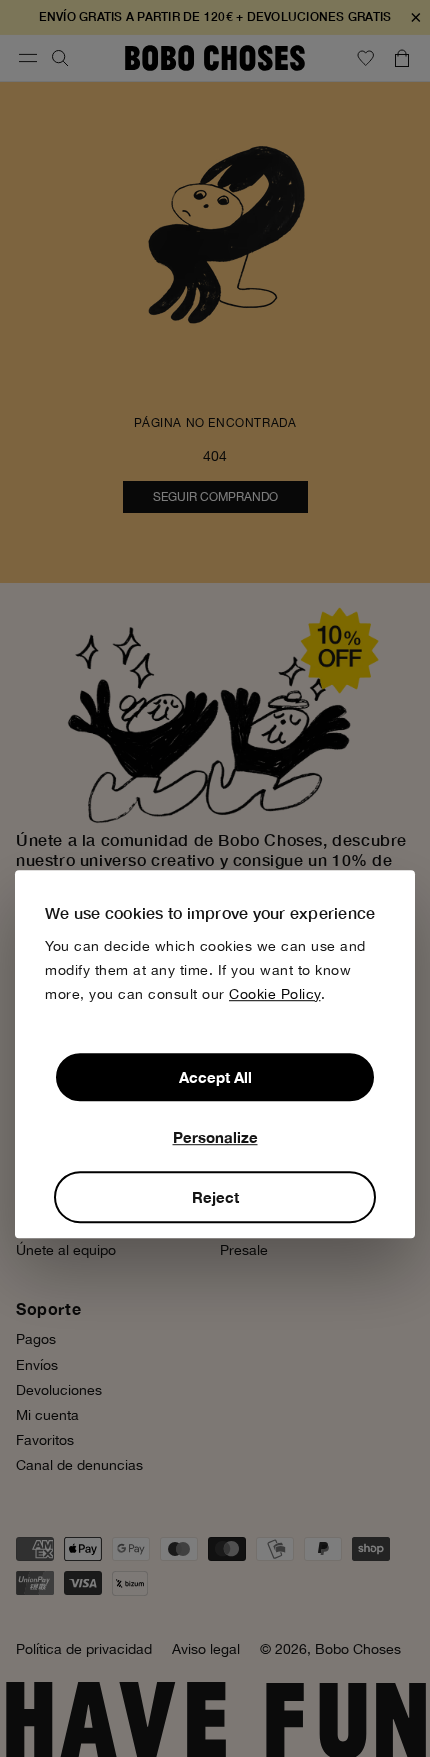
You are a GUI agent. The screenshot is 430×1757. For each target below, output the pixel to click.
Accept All (215, 1077)
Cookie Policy (275, 994)
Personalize (215, 1137)
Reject (215, 1197)
